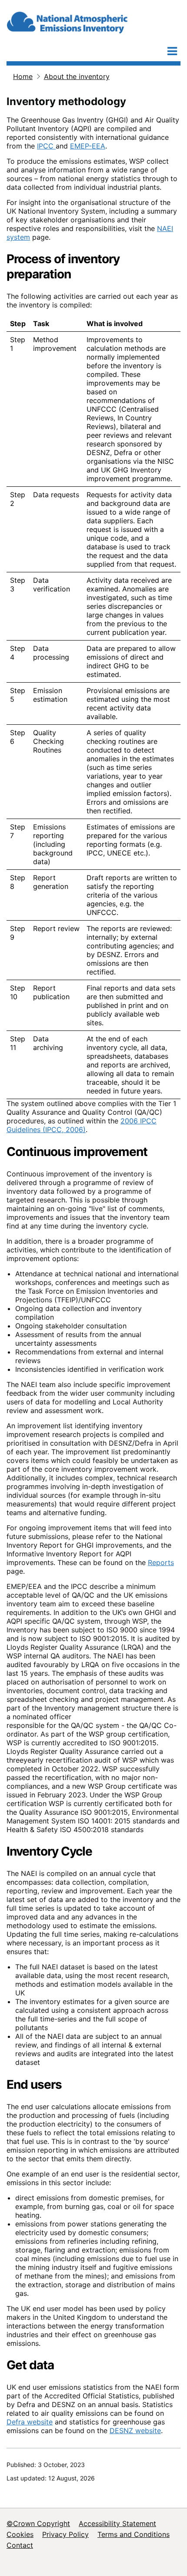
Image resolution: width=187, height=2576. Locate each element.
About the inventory (77, 76)
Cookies (20, 2534)
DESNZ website (135, 2431)
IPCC (46, 146)
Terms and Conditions (134, 2534)
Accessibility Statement (117, 2523)
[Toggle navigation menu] (172, 51)
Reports (161, 1562)
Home (23, 76)
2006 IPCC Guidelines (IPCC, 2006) (82, 1125)
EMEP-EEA (88, 146)
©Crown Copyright (38, 2523)
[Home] (91, 20)
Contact (20, 2545)
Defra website (30, 2422)
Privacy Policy (65, 2534)
